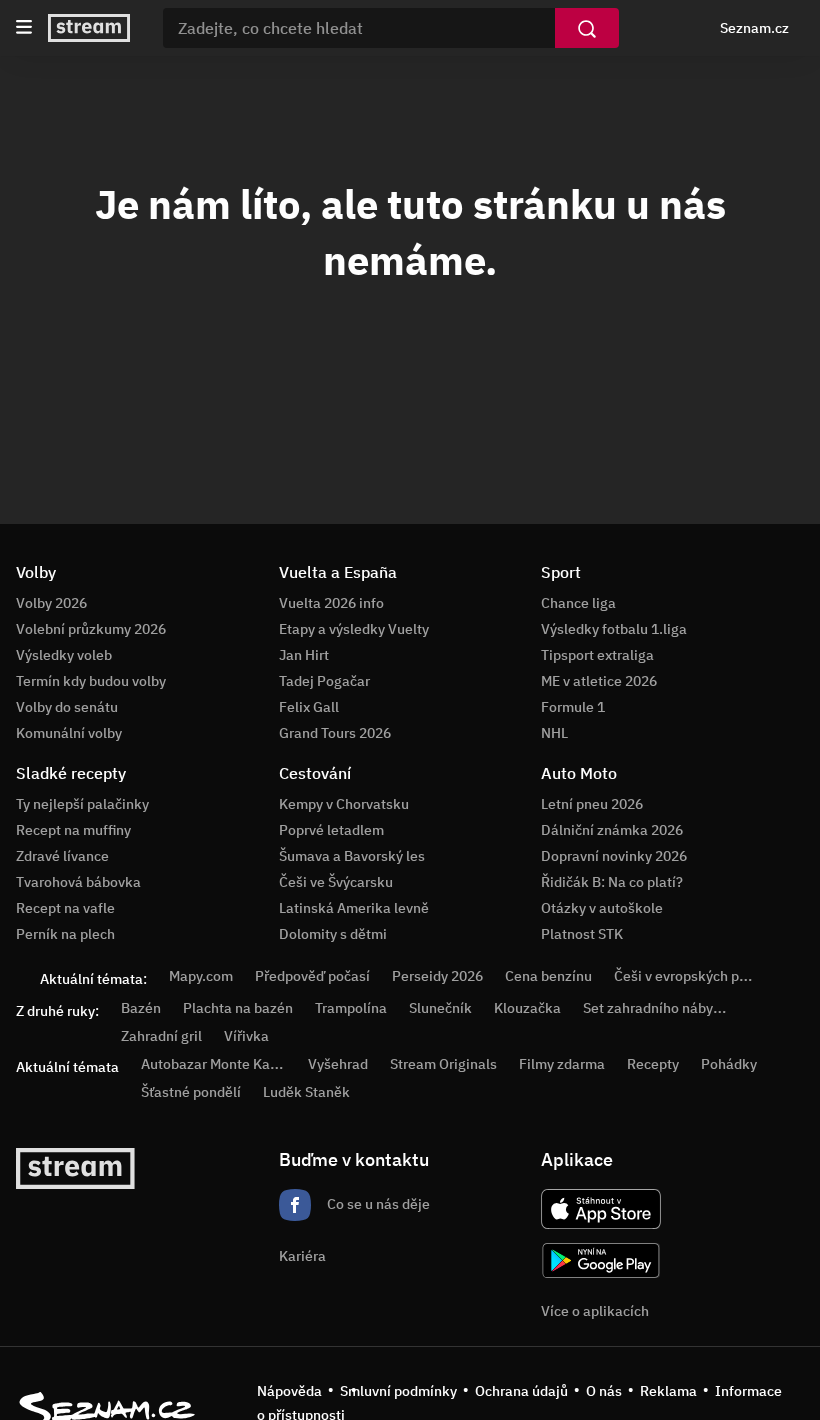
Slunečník (440, 1008)
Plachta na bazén (238, 1008)
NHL (554, 733)
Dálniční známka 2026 (612, 830)
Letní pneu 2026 (592, 804)
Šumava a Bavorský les (352, 856)
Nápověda (289, 1391)
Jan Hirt (304, 655)
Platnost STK (582, 934)
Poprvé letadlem (331, 830)
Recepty (653, 1064)
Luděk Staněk (306, 1092)
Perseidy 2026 (437, 976)
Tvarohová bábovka (78, 882)
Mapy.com (201, 976)
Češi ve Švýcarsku (336, 882)
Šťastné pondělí (191, 1092)
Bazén (141, 1008)
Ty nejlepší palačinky (82, 804)
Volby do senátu (67, 707)
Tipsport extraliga (597, 655)
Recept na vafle (65, 908)
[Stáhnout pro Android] (601, 1260)
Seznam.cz (754, 28)
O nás (604, 1391)
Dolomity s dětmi (333, 934)
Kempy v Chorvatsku (344, 804)
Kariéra (302, 1256)
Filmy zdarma (562, 1064)
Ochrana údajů (521, 1391)
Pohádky (729, 1064)
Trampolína (351, 1008)
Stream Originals (443, 1064)
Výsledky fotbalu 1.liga (614, 629)
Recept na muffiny (73, 830)
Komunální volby (69, 733)
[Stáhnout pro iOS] (601, 1209)
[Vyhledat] (587, 28)
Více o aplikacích (595, 1311)
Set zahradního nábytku (658, 1008)
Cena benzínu (548, 976)
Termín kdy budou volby (91, 681)
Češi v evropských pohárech (702, 976)
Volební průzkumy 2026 (91, 629)
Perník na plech (65, 934)
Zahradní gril (161, 1036)
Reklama (668, 1391)
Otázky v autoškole (602, 908)
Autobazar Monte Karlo (214, 1064)
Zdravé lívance (62, 856)
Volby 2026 (51, 603)
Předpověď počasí (312, 976)
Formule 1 (573, 707)
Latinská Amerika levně (354, 908)
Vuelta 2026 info (331, 603)
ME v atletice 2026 (599, 681)
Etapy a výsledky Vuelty (354, 629)
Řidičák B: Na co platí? (612, 882)
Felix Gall (309, 707)
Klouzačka (527, 1008)
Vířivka (246, 1036)
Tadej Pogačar (324, 681)
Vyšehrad (338, 1064)
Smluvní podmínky (398, 1391)
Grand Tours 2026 (335, 733)
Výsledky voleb (64, 655)
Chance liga (578, 603)
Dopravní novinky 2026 (614, 856)
